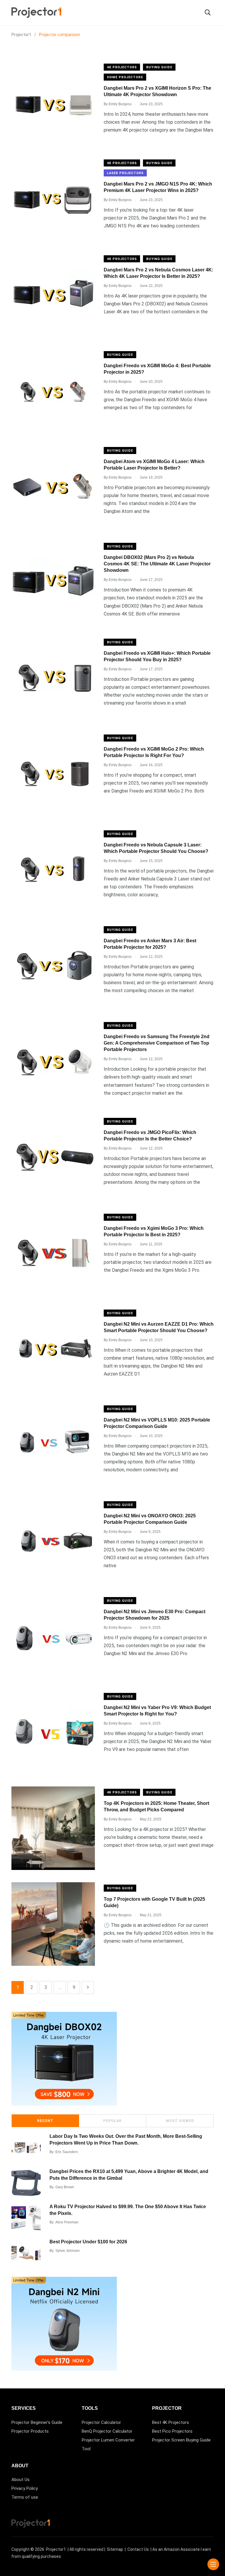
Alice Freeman (67, 2222)
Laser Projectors (125, 173)
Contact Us (138, 2549)
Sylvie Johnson (68, 2251)
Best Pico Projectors (172, 2431)
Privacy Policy (25, 2488)
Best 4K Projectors (171, 2422)
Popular (112, 2121)
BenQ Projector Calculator (107, 2431)
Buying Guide (159, 67)
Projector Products (30, 2431)
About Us (21, 2480)
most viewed (180, 2121)
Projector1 (56, 2549)
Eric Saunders (67, 2152)
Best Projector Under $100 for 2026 (88, 2242)
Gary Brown (65, 2187)
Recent (45, 2121)
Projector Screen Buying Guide (181, 2440)
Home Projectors (125, 77)
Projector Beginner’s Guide (37, 2422)
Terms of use (25, 2497)
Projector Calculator (101, 2422)
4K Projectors (122, 67)
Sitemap (115, 2549)
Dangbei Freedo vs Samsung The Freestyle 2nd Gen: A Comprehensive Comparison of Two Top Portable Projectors (157, 1043)
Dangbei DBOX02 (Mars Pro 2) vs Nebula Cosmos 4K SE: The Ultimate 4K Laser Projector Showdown (157, 564)
